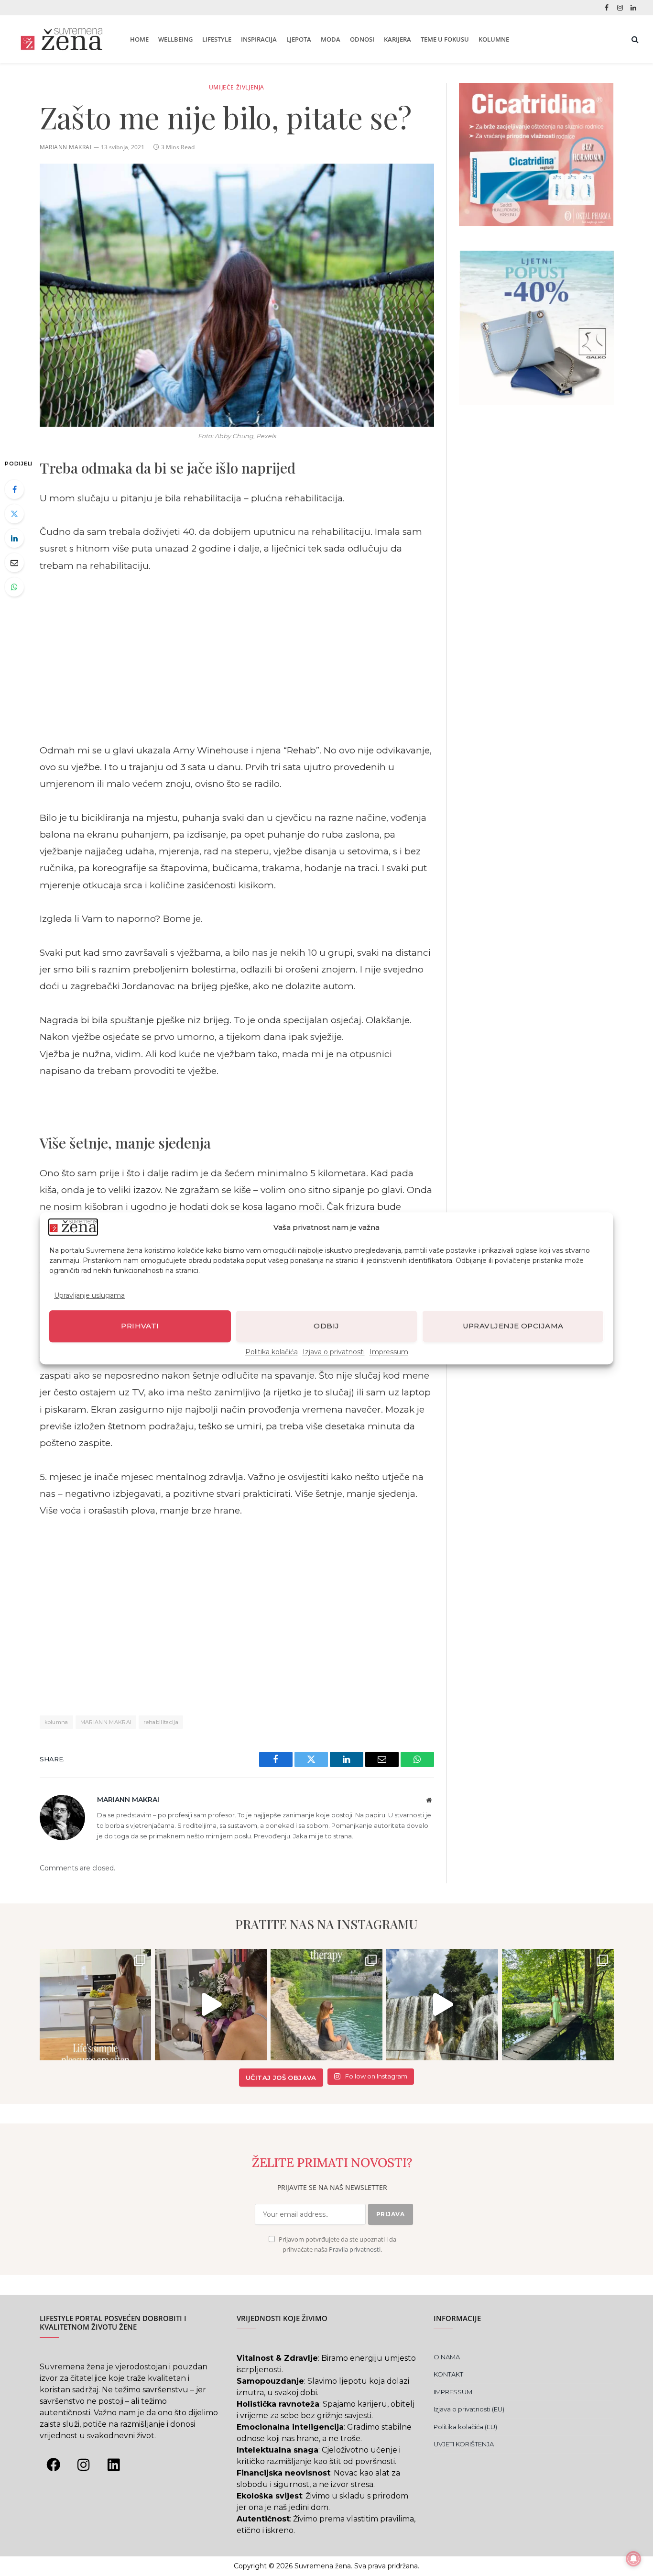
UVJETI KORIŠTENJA (464, 2444)
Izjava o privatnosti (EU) (469, 2409)
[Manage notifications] (633, 2559)
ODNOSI (362, 39)
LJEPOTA (299, 39)
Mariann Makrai (66, 147)
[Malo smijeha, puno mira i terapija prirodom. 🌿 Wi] (326, 2005)
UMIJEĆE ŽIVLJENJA (237, 87)
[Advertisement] (237, 658)
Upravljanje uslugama (89, 1295)
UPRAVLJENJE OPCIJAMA (513, 1326)
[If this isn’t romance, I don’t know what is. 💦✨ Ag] (442, 2005)
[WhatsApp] (14, 587)
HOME (139, 39)
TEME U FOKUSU (445, 39)
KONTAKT (448, 2374)
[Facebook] (14, 489)
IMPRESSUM (453, 2392)
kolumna (56, 1722)
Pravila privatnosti (355, 2250)
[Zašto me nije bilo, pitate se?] (237, 295)
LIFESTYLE (217, 39)
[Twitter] (14, 514)
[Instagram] (84, 2465)
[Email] (14, 563)
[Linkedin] (114, 2465)
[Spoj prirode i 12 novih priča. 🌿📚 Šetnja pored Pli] (558, 2005)
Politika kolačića (272, 1351)
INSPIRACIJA (259, 39)
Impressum (389, 1351)
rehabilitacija (161, 1722)
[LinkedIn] (14, 538)
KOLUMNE (494, 39)
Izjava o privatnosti (334, 1351)
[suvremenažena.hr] (61, 39)
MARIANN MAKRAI (106, 1722)
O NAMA (447, 2357)
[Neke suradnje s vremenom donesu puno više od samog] (211, 2005)
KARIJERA (397, 39)
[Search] (634, 39)
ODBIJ (326, 1326)
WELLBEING (175, 39)
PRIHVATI (140, 1326)
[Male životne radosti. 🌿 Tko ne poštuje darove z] (96, 2005)
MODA (331, 39)
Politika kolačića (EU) (465, 2427)
